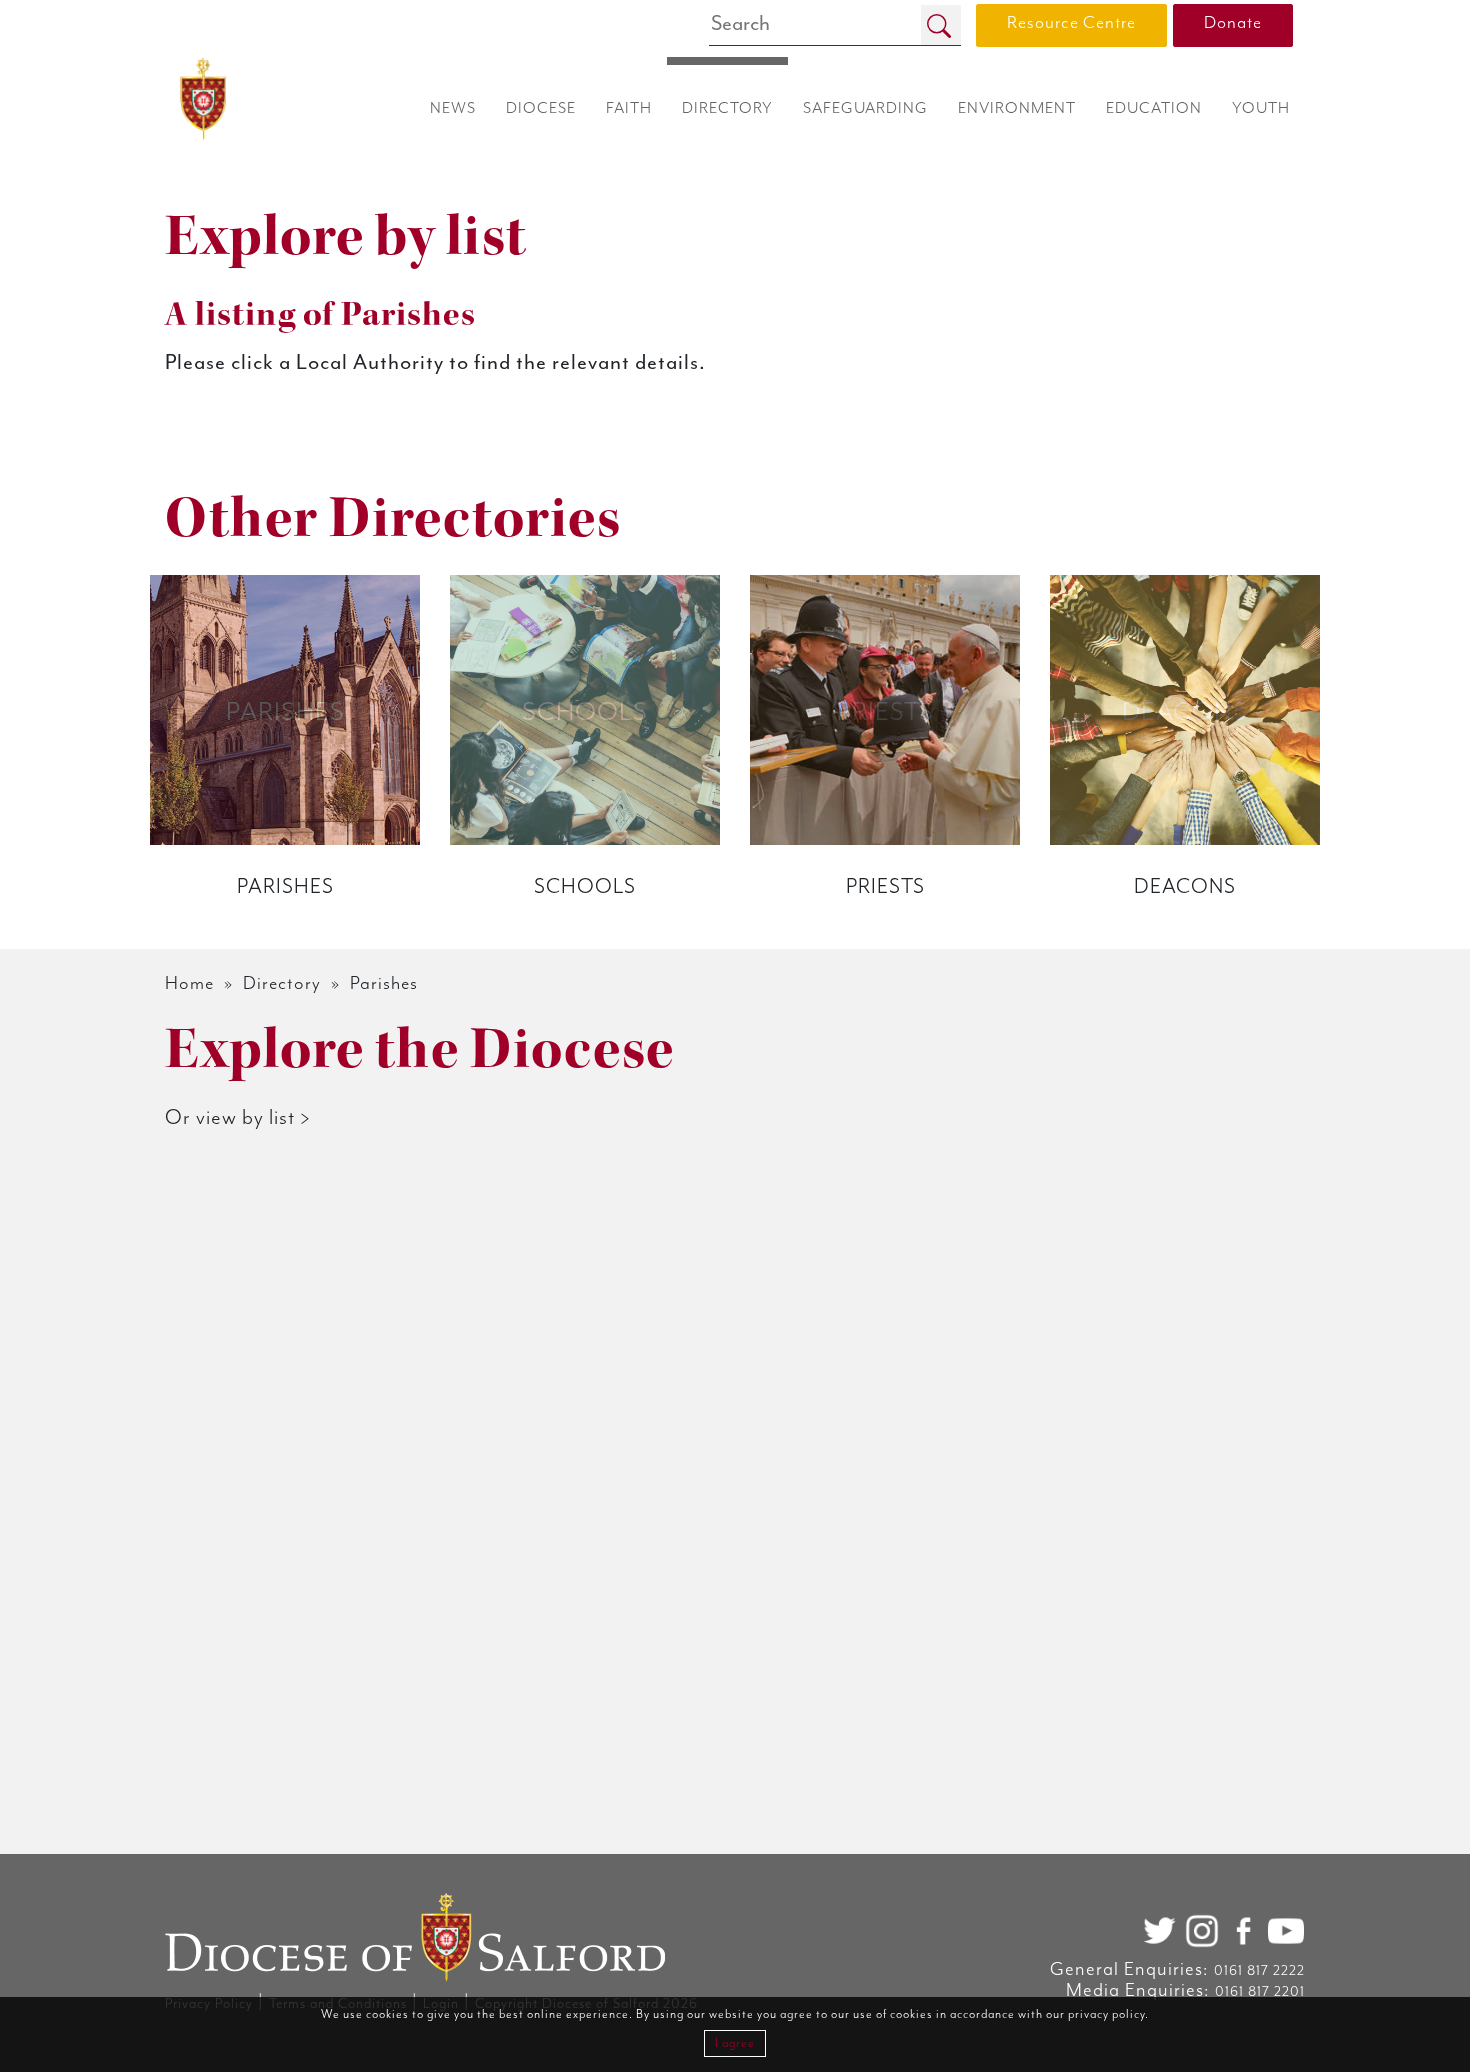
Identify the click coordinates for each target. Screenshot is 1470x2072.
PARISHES (285, 887)
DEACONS (1185, 887)
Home (189, 983)
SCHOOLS (585, 887)
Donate (1233, 23)
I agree (735, 2043)
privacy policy (1106, 2014)
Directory (282, 983)
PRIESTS (885, 887)
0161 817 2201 (1260, 1992)
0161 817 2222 (1259, 1971)
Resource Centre (1071, 23)
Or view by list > (238, 1118)
